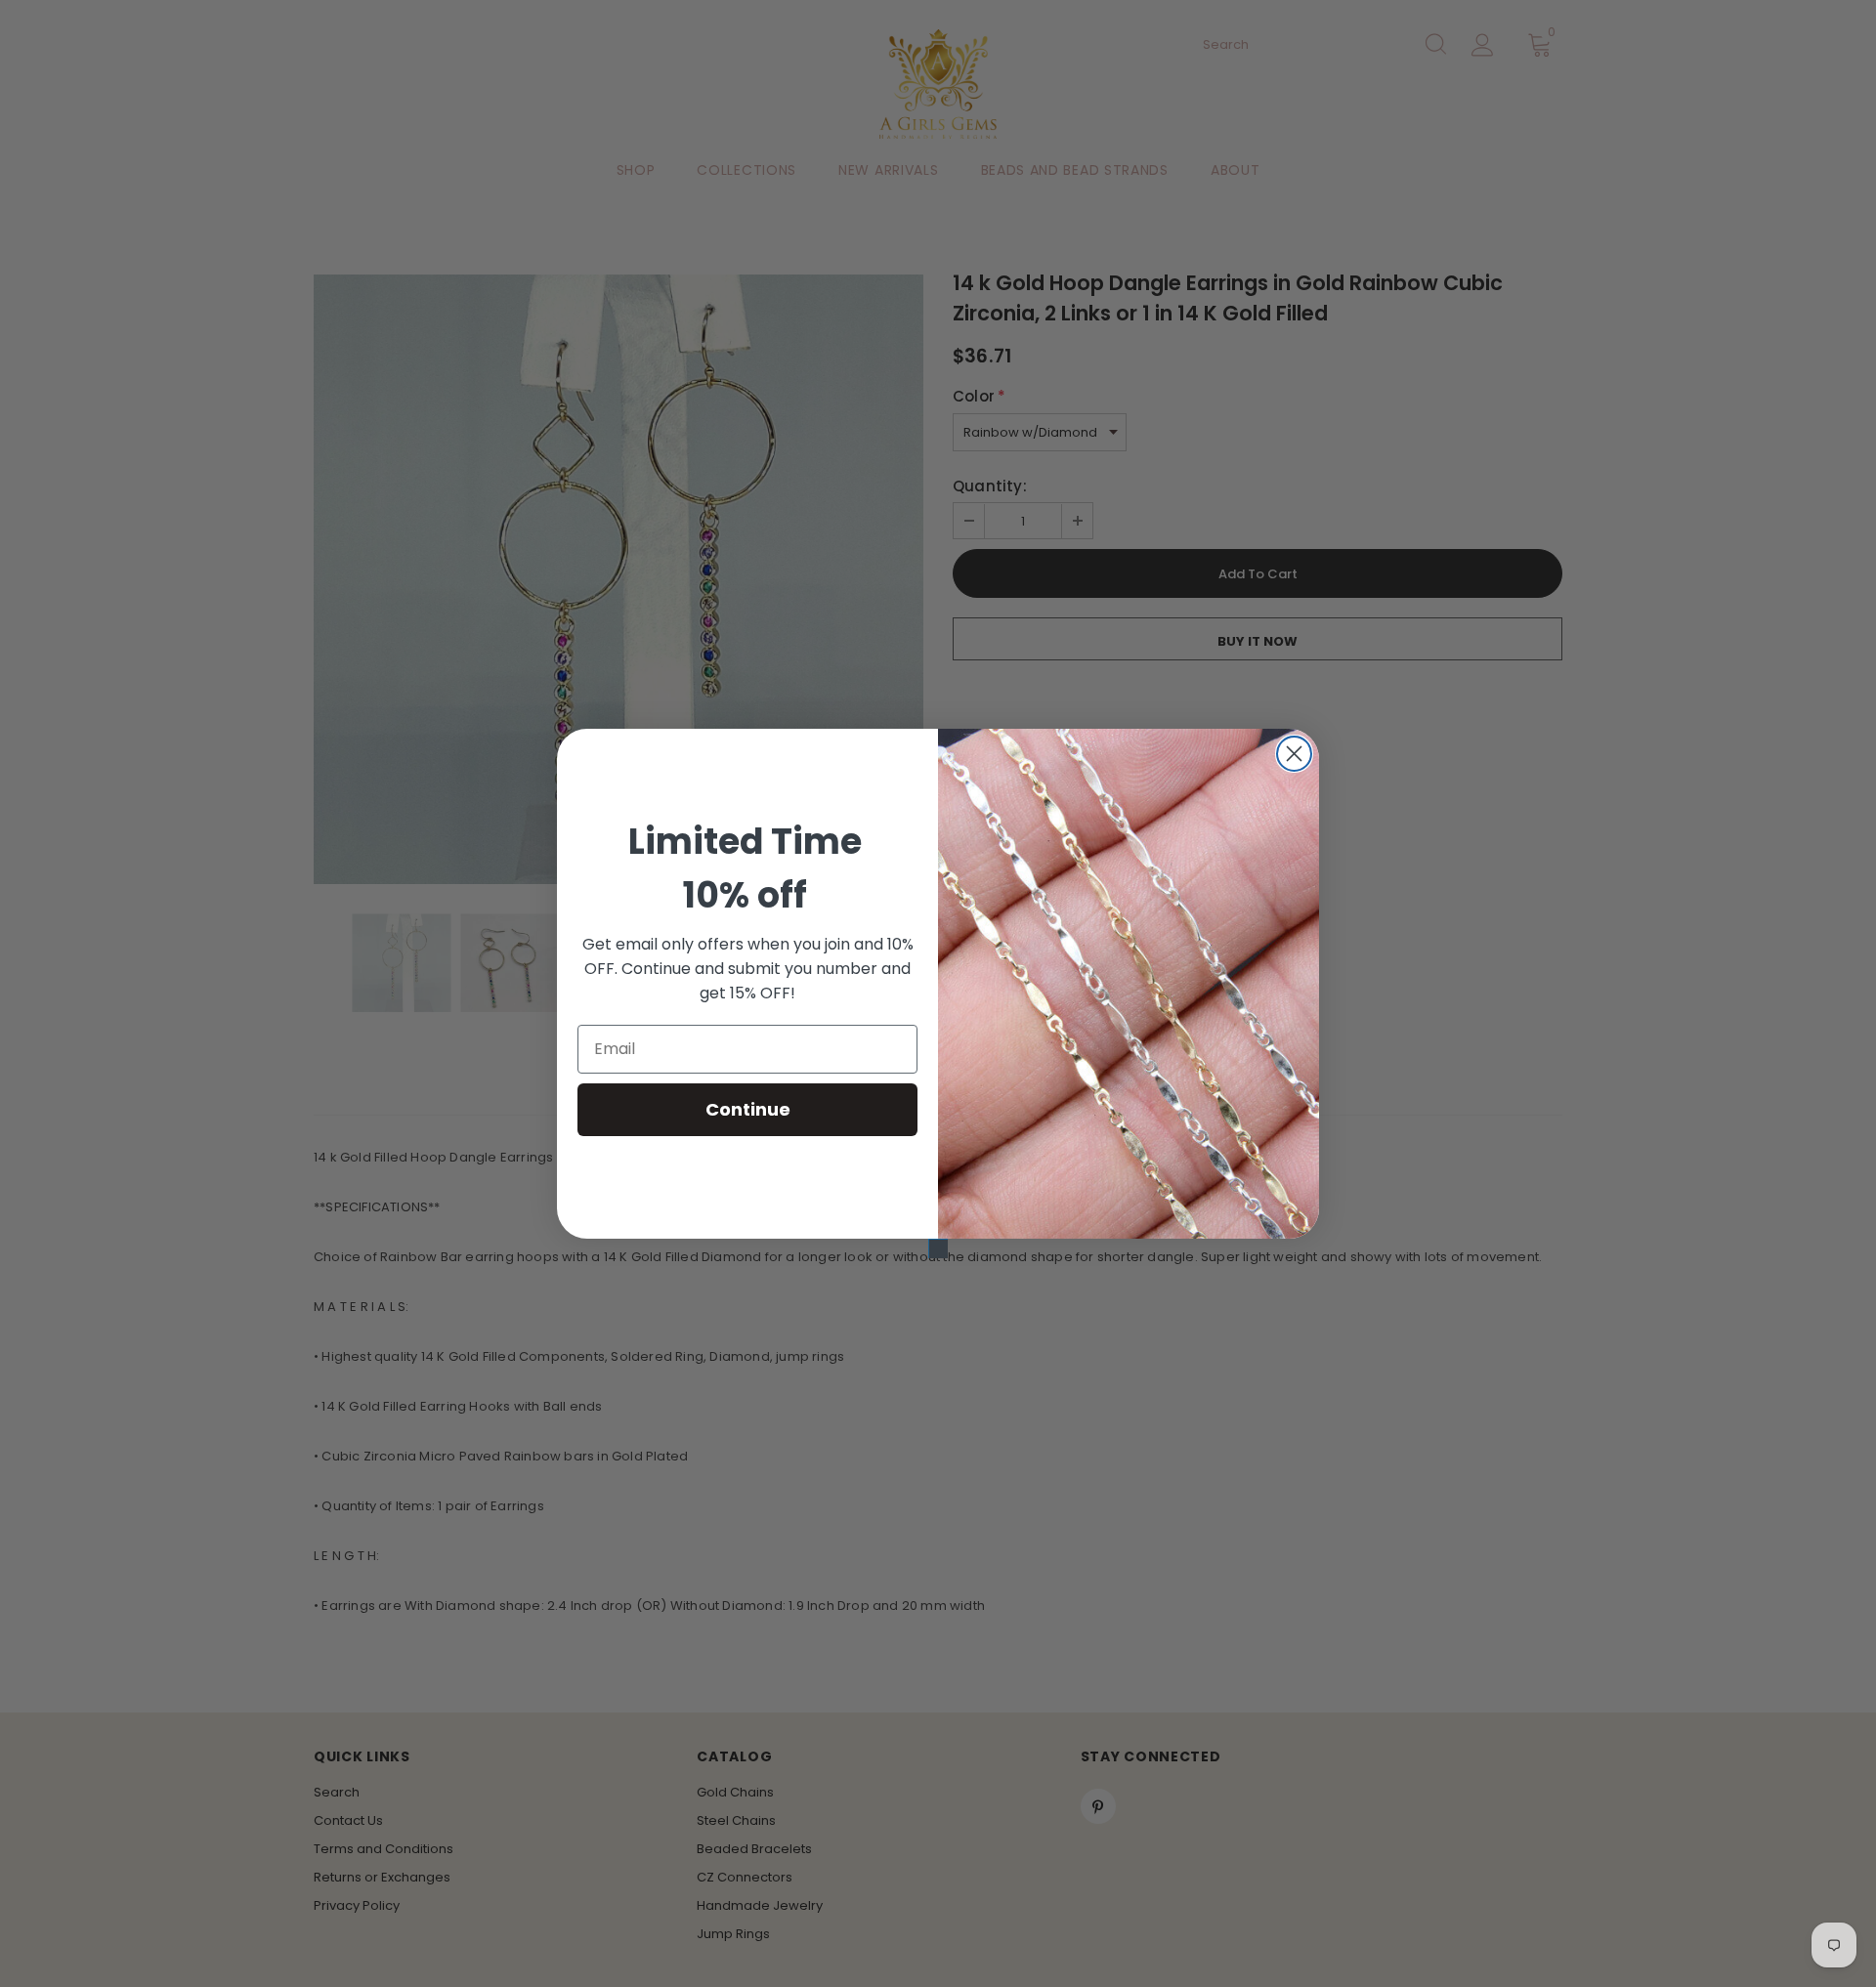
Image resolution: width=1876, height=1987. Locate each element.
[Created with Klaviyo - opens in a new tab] (938, 1248)
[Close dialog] (1294, 754)
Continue (748, 1109)
